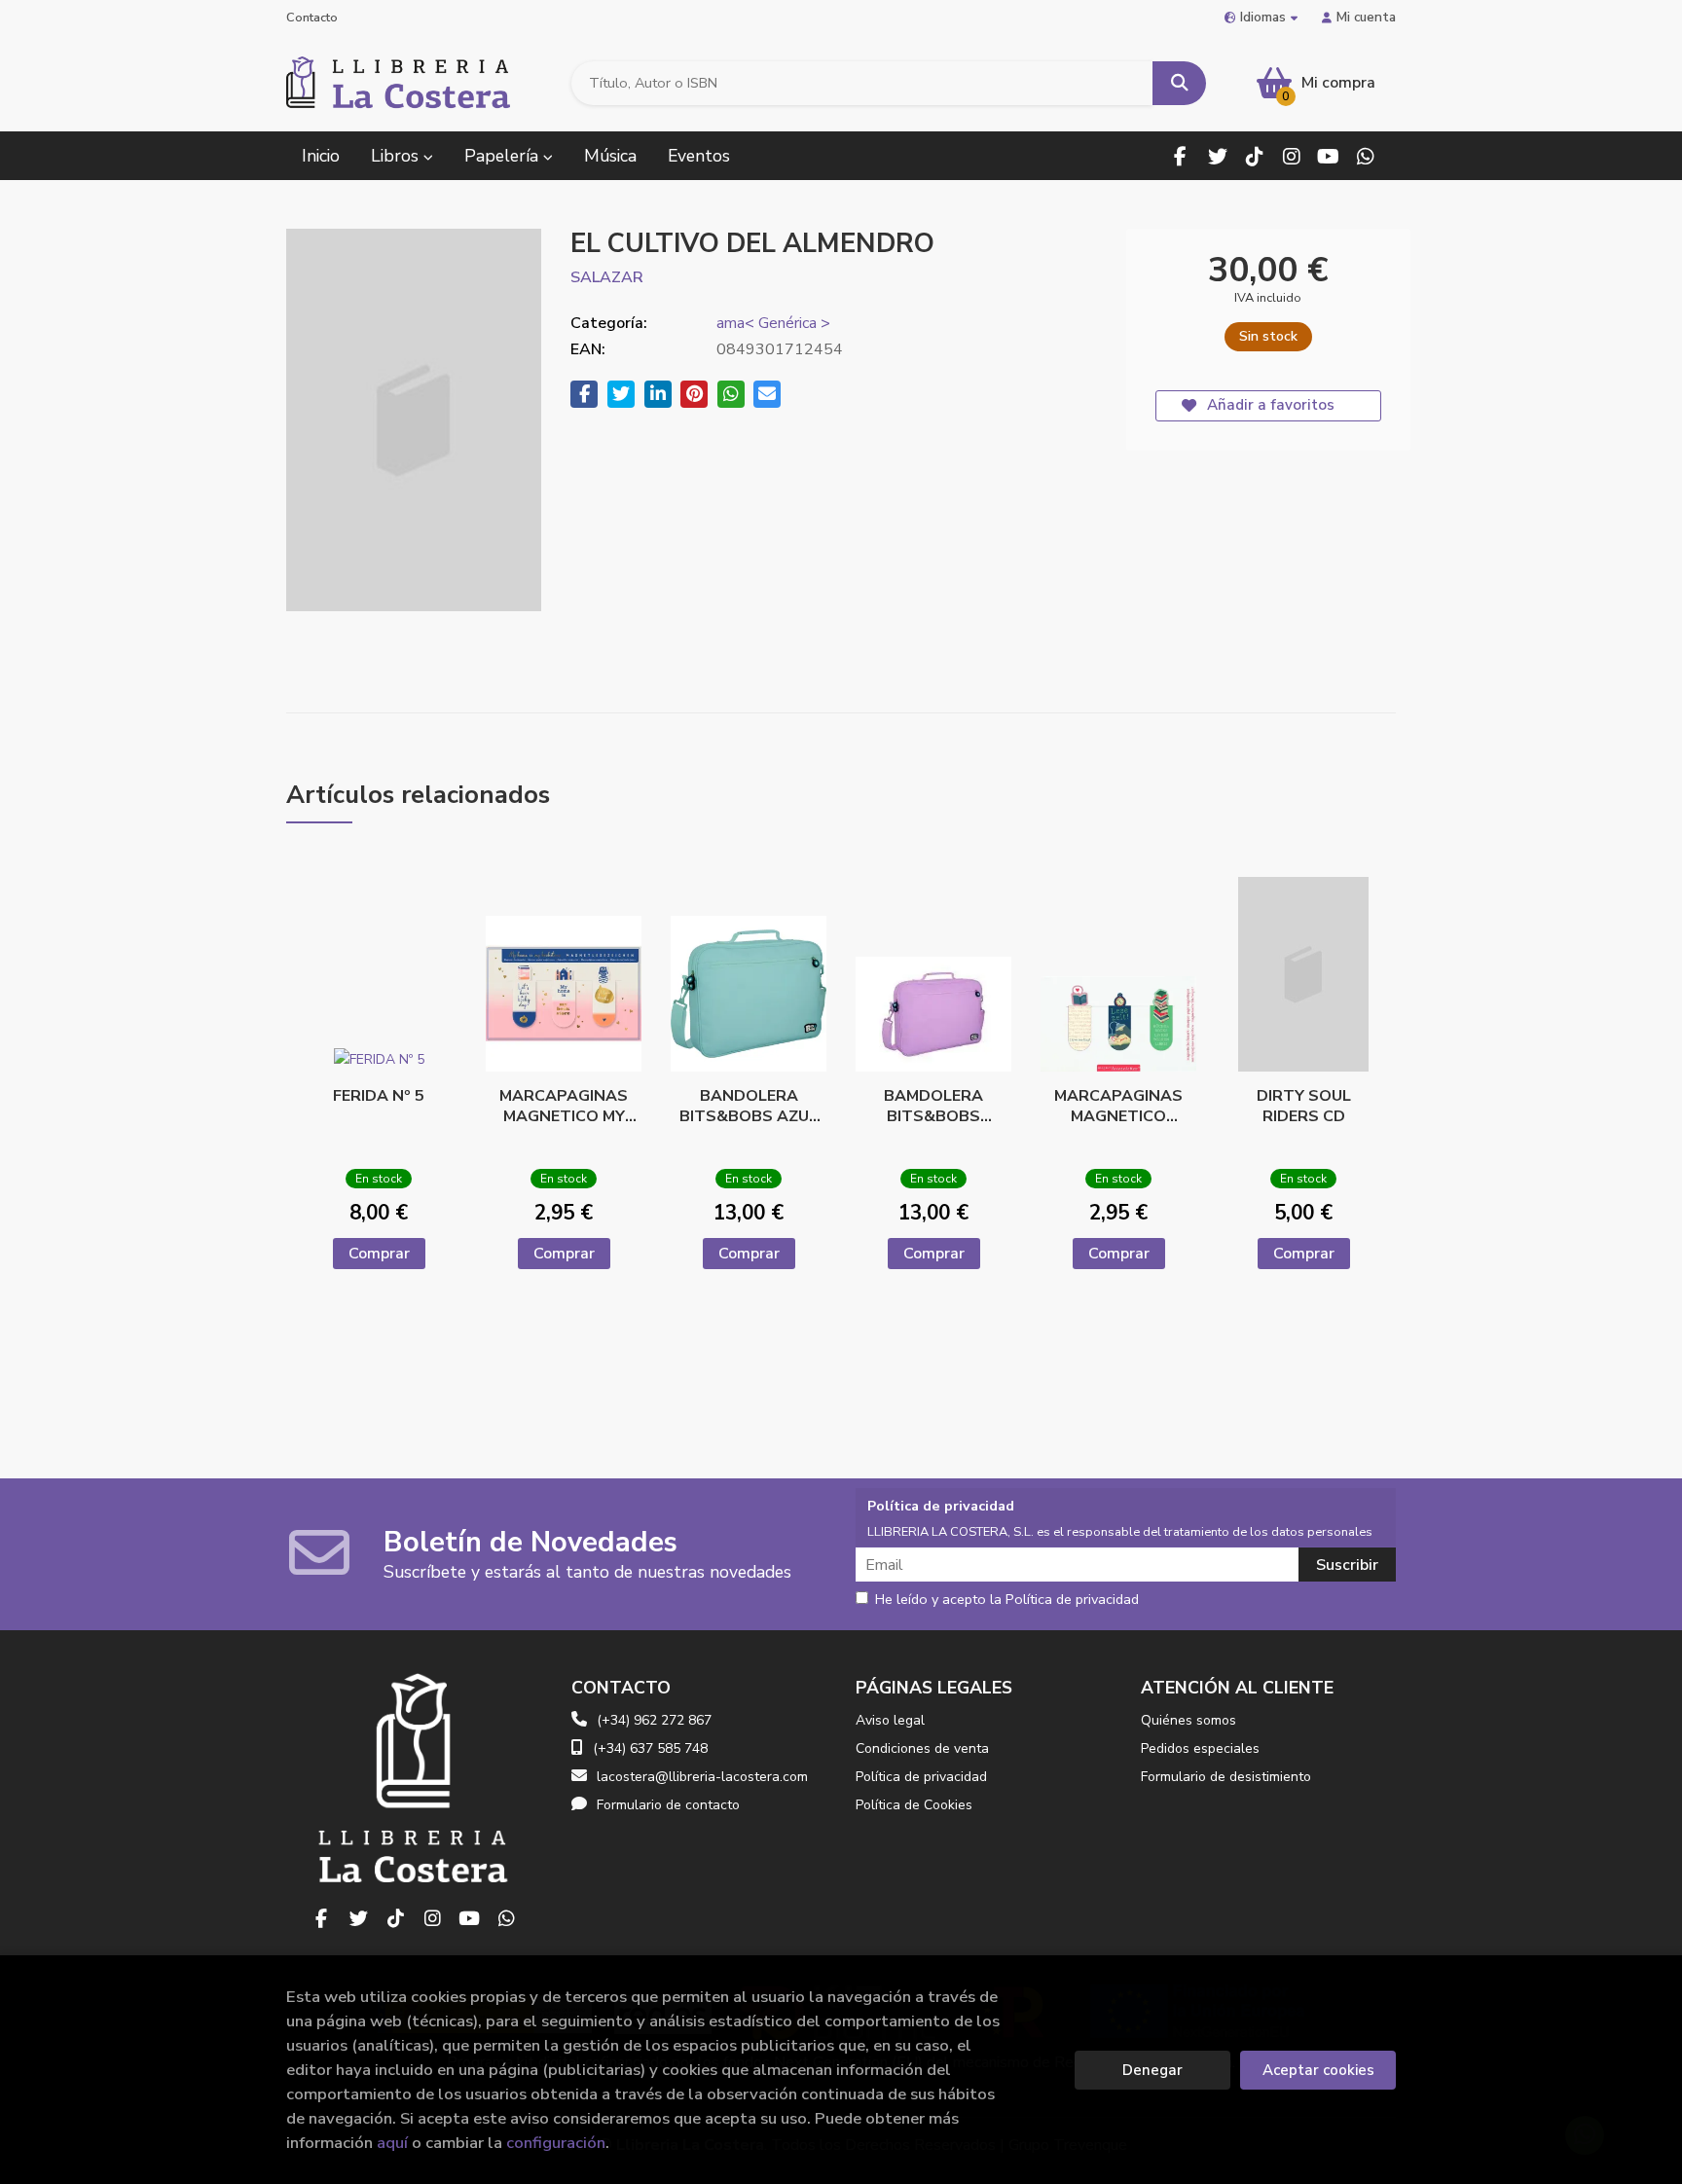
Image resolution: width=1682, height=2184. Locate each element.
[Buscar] (1179, 83)
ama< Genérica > (773, 323)
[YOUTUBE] (1328, 156)
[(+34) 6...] (1365, 156)
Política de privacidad (921, 1777)
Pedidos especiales (1200, 1748)
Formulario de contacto (668, 1805)
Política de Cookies (914, 1805)
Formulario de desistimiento (1226, 1777)
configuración (556, 2143)
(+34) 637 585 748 (650, 1748)
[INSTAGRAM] (1291, 156)
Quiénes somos (1188, 1720)
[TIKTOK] (1254, 156)
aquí (392, 2143)
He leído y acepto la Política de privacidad (1007, 1600)
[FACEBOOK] (1180, 156)
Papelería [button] (504, 156)
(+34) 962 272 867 (654, 1720)
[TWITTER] (1217, 156)
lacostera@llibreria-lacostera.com (702, 1777)
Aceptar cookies (1318, 2070)
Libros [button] (397, 156)
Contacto (312, 18)
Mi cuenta (1366, 17)
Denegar (1152, 2070)
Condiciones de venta (922, 1748)
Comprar (379, 1254)
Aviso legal (890, 1720)
